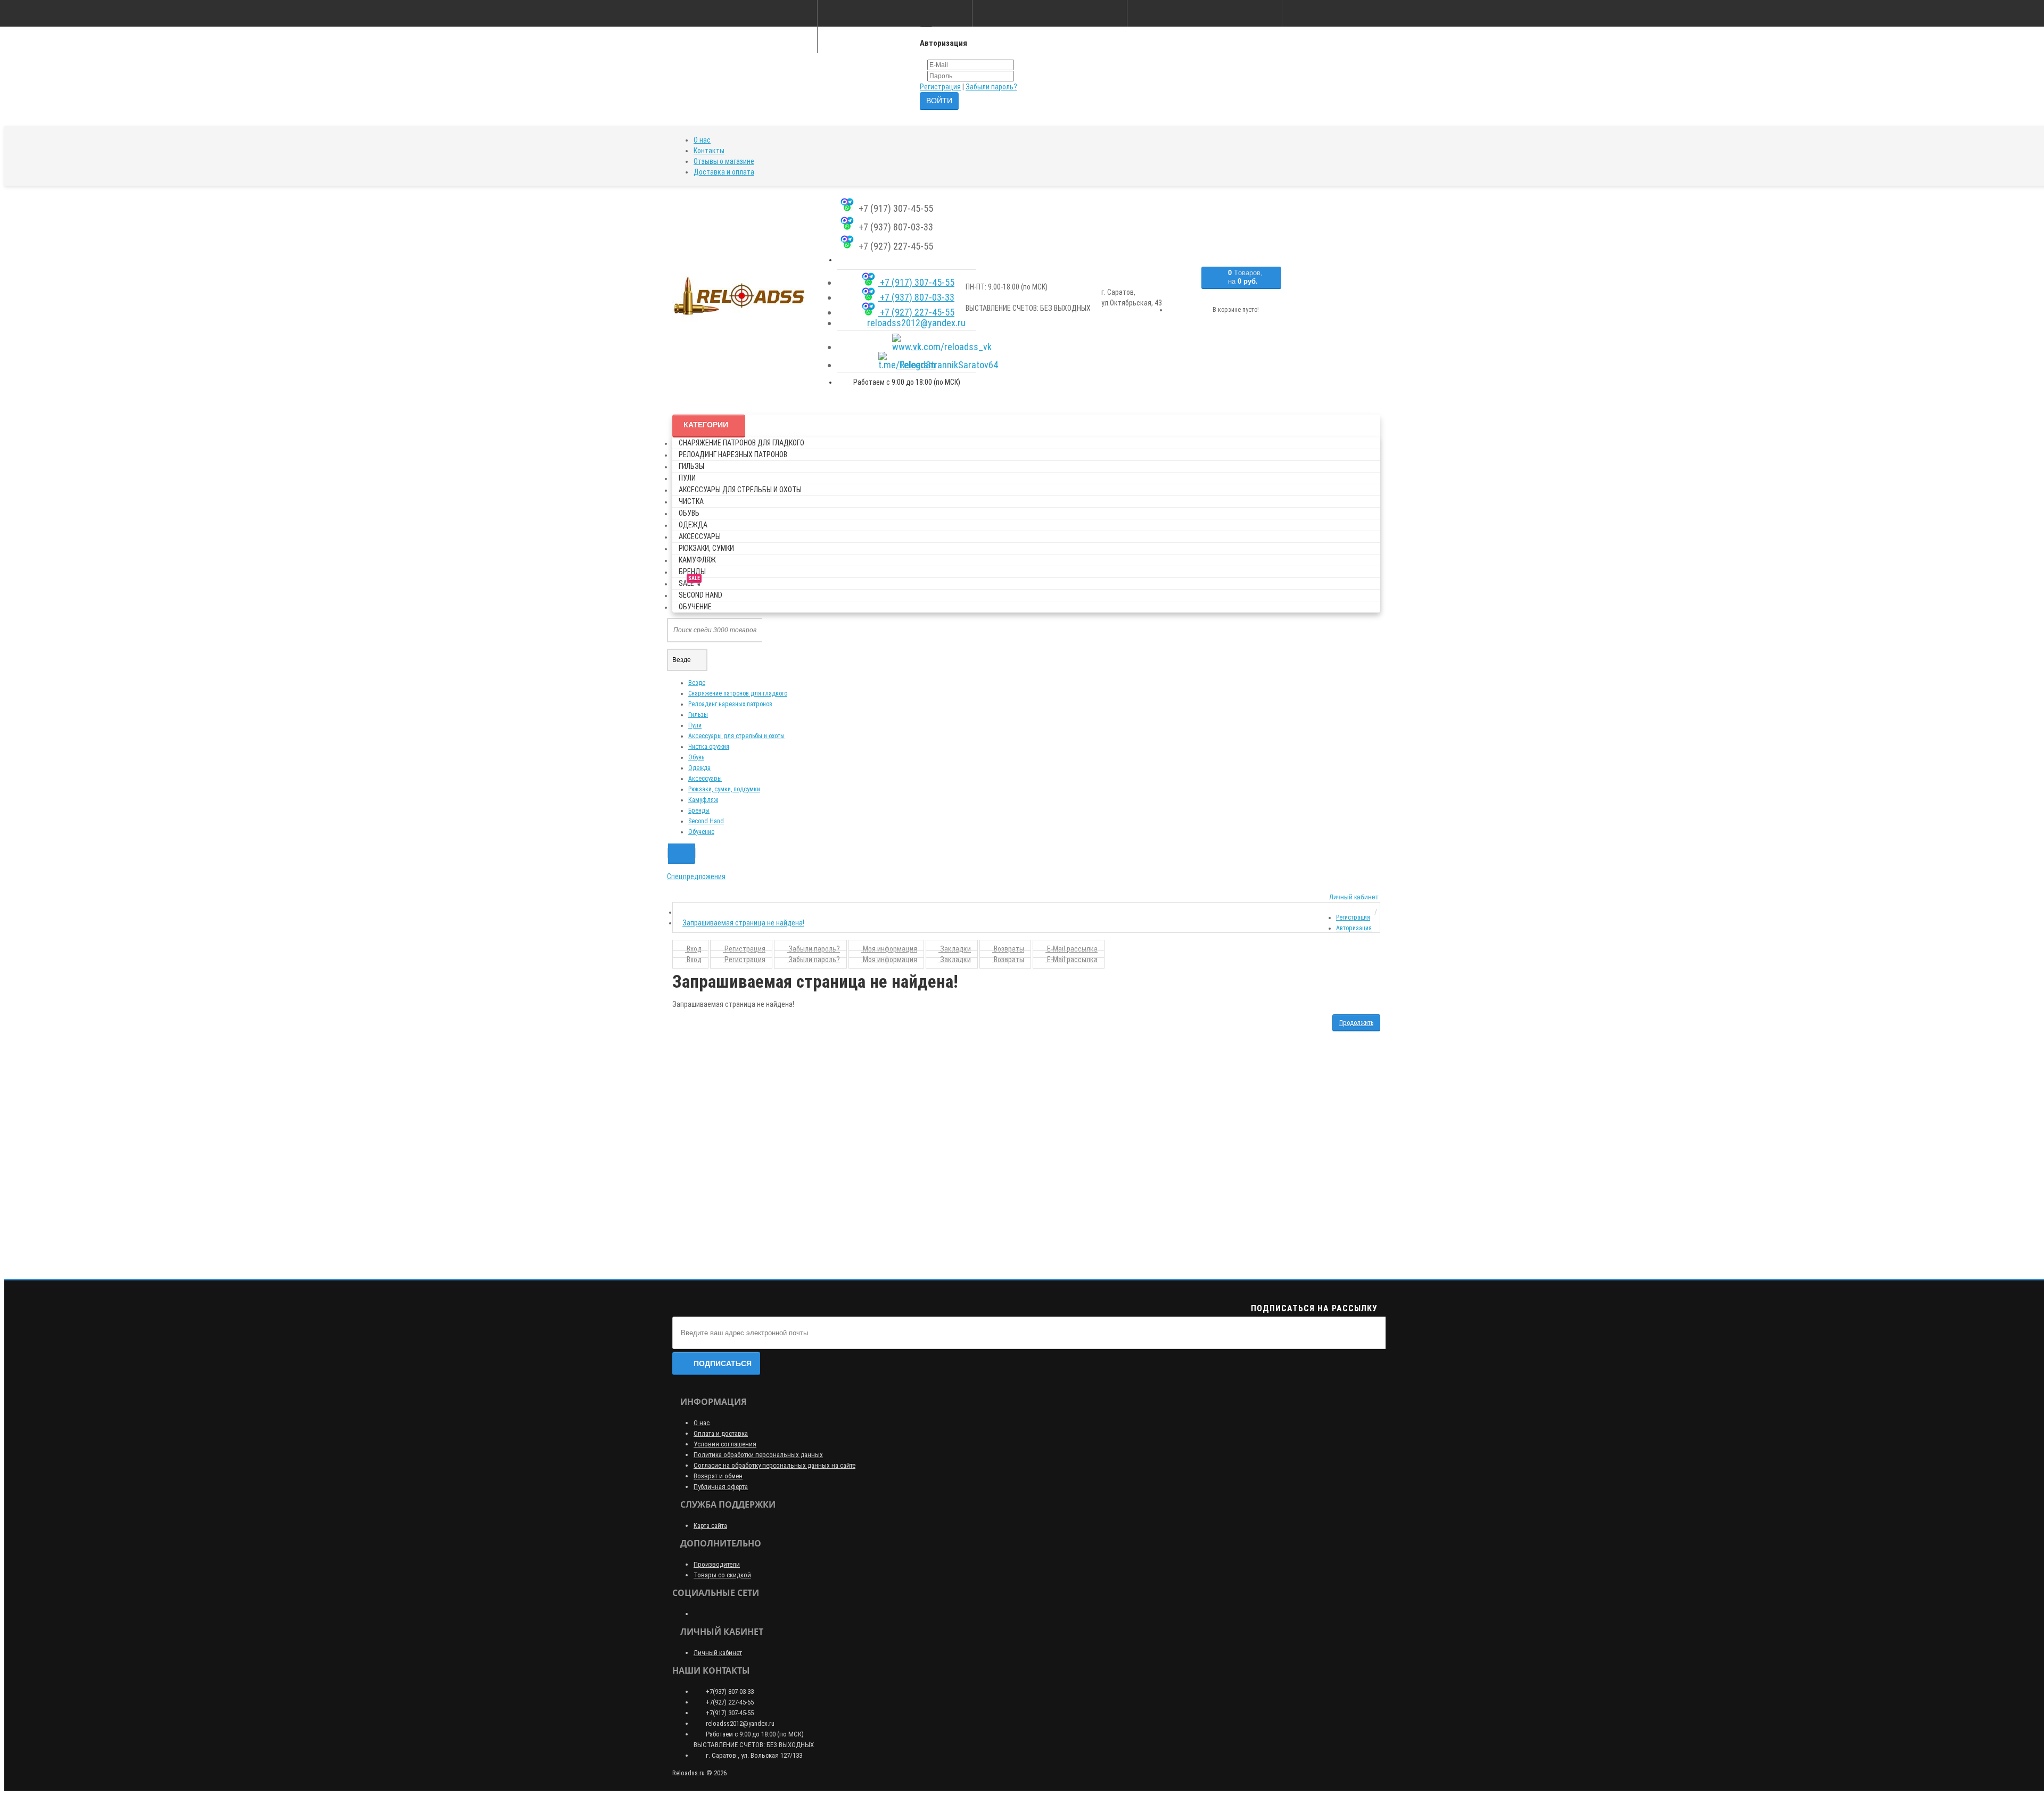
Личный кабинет (718, 1653)
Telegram (916, 365)
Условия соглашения (725, 1444)
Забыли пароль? (991, 87)
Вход (693, 949)
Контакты (709, 151)
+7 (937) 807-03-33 (916, 297)
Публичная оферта (721, 1487)
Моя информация (889, 949)
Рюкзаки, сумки (706, 548)
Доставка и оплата (724, 172)
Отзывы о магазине (724, 161)
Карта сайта (710, 1525)
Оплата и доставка (721, 1433)
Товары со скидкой (722, 1575)
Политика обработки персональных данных (758, 1455)
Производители (717, 1564)
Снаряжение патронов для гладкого (741, 443)
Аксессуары (700, 536)
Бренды (692, 572)
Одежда (693, 525)
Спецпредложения (696, 876)
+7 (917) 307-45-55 (916, 282)
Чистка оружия (709, 747)
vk (916, 347)
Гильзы (691, 466)
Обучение (695, 607)
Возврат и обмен (718, 1476)
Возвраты (1008, 949)
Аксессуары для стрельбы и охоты (740, 490)
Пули (687, 478)
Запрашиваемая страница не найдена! (743, 923)
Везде (697, 683)
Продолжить (1356, 1023)
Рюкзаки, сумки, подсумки (724, 789)
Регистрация (940, 87)
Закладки (955, 949)
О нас (702, 140)
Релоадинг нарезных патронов (733, 454)
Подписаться (723, 1363)
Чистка (691, 501)
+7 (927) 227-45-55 (916, 312)
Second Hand (700, 595)
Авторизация (1354, 928)
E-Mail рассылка (1072, 949)
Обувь (689, 513)
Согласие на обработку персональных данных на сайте (774, 1465)
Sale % (690, 581)
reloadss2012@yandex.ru (916, 323)
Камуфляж (697, 560)
